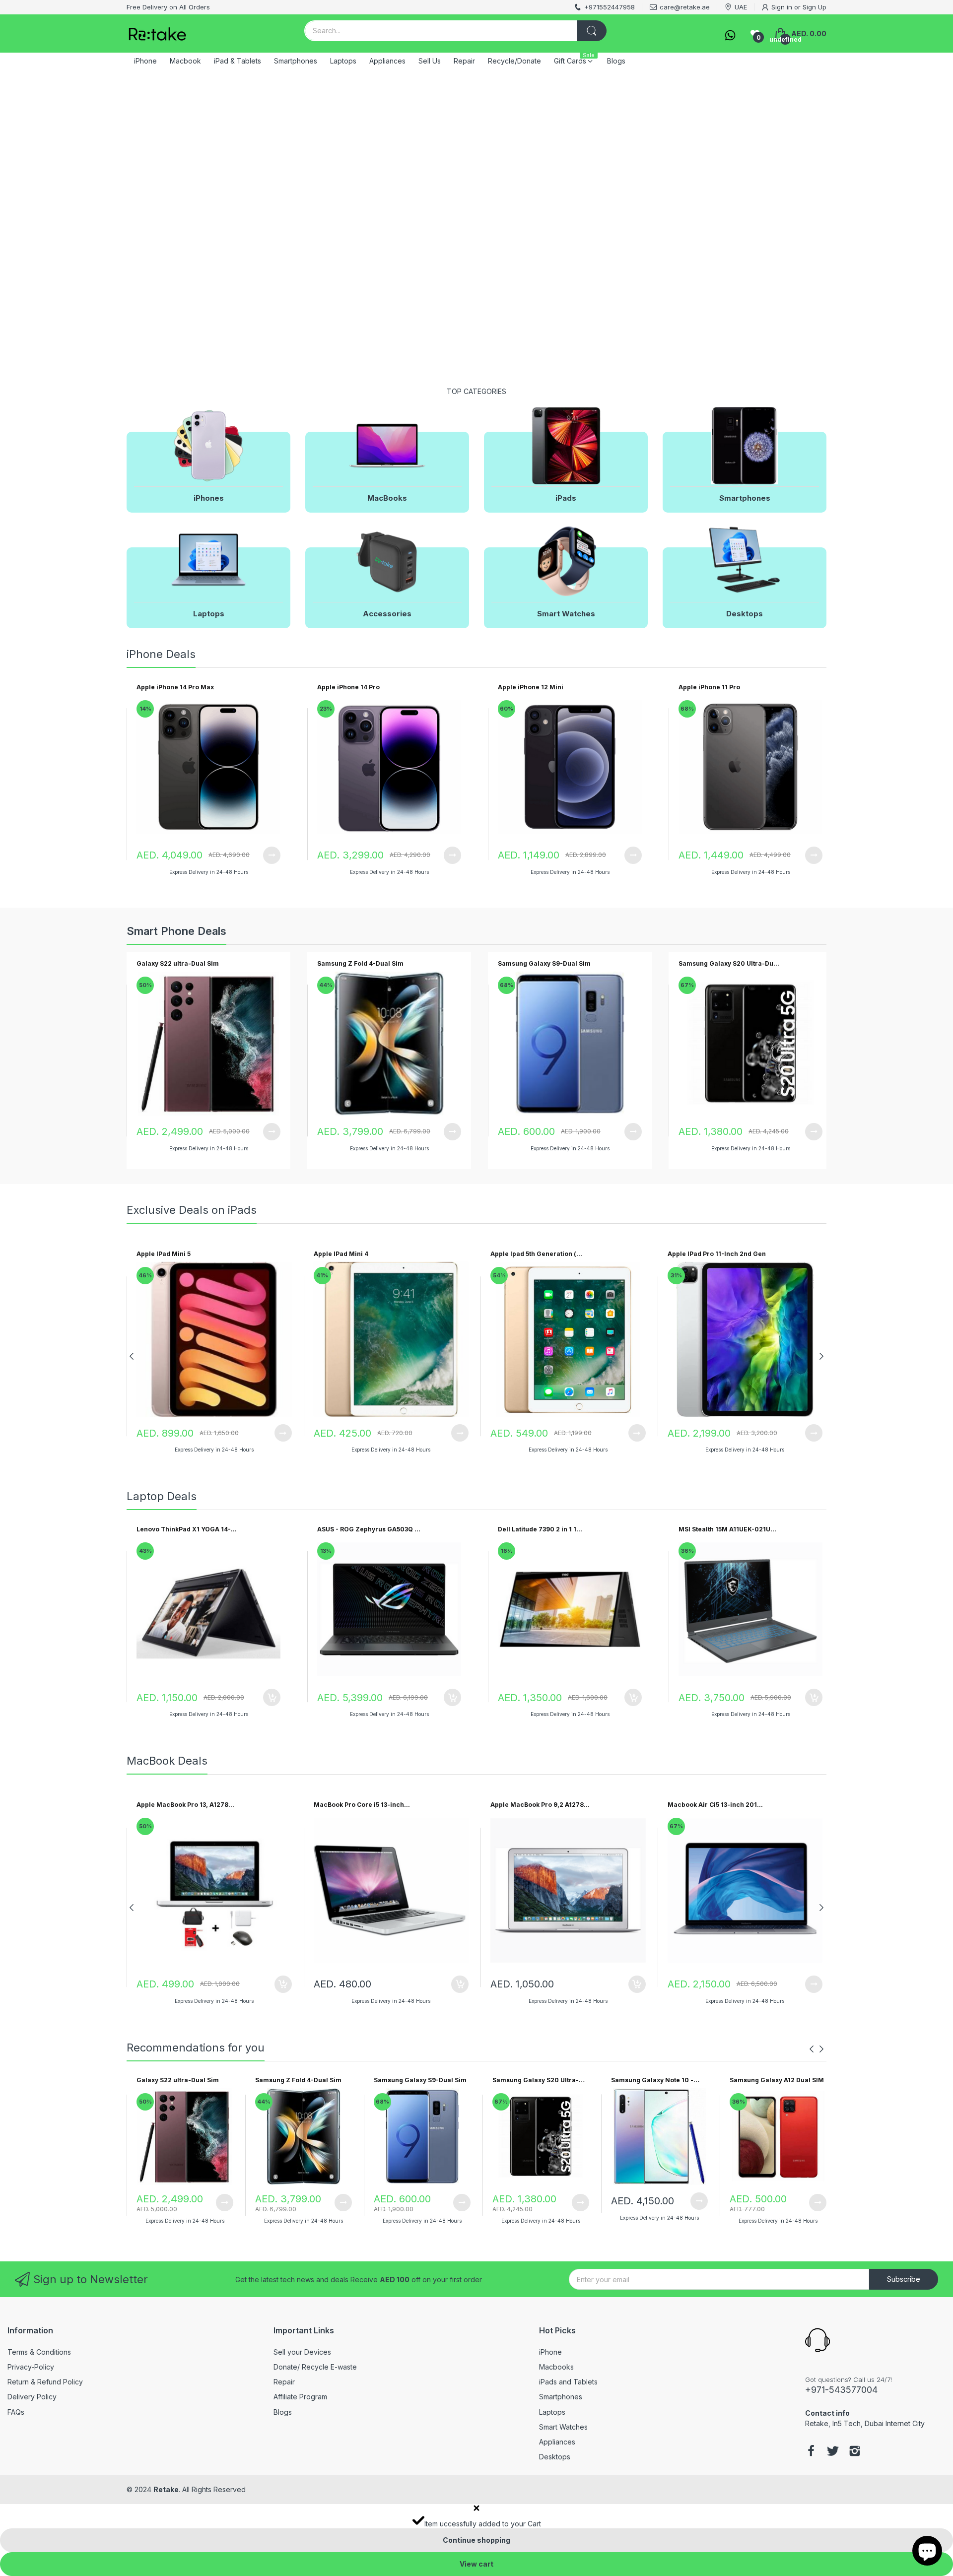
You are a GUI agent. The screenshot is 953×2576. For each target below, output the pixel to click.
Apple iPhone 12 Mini (531, 687)
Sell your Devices (302, 2352)
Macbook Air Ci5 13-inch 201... (715, 1805)
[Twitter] (833, 2452)
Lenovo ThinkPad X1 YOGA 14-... (187, 1529)
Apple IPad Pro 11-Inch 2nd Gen (717, 1254)
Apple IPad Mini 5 (164, 1254)
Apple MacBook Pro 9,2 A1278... (540, 1805)
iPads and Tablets (568, 2382)
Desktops (555, 2457)
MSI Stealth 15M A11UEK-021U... (727, 1529)
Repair (284, 2382)
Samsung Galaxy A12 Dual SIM (777, 2080)
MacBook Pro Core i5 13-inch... (362, 1805)
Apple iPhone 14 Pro (348, 687)
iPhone (550, 2352)
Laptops (552, 2412)
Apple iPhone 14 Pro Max (175, 687)
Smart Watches (563, 2427)
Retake (166, 2489)
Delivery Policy (32, 2397)
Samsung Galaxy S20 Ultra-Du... (729, 963)
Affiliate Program (300, 2397)
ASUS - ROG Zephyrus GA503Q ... (369, 1529)
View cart (476, 2564)
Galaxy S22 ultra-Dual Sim (178, 963)
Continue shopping (476, 2540)
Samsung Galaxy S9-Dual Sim (544, 963)
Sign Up (815, 7)
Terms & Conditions (39, 2352)
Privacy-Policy (31, 2367)
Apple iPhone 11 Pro (709, 687)
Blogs (283, 2412)
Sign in (782, 7)
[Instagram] (855, 2452)
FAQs (16, 2412)
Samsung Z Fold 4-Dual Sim (360, 963)
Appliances (557, 2442)
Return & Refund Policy (45, 2382)
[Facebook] (811, 2452)
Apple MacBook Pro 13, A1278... (185, 1805)
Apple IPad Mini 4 (341, 1254)
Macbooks (556, 2367)
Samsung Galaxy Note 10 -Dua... (652, 2081)
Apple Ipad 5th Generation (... (536, 1254)
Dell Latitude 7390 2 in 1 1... (540, 1529)
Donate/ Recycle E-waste (315, 2367)
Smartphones (561, 2397)
